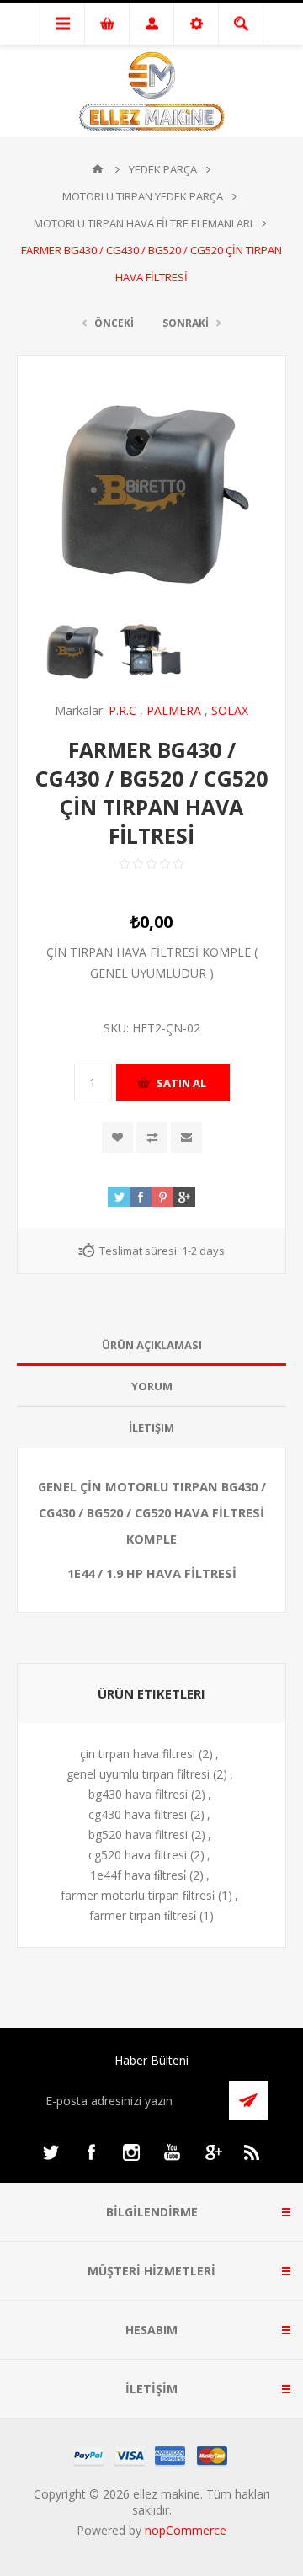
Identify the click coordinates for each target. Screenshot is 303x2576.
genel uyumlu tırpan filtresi (138, 1774)
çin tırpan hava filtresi (138, 1754)
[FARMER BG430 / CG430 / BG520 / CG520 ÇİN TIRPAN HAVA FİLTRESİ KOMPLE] (74, 651)
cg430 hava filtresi (138, 1814)
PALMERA (174, 710)
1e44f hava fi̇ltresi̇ (138, 1875)
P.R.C (122, 710)
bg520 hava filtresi (138, 1835)
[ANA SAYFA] (98, 169)
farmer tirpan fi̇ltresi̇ (143, 1915)
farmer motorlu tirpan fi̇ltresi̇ (138, 1895)
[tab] (151, 1345)
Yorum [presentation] (152, 1386)
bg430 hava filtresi (138, 1794)
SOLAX (230, 710)
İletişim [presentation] (151, 1427)
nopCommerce (186, 2530)
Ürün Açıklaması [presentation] (152, 1345)
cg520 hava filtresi (138, 1855)
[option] (74, 651)
